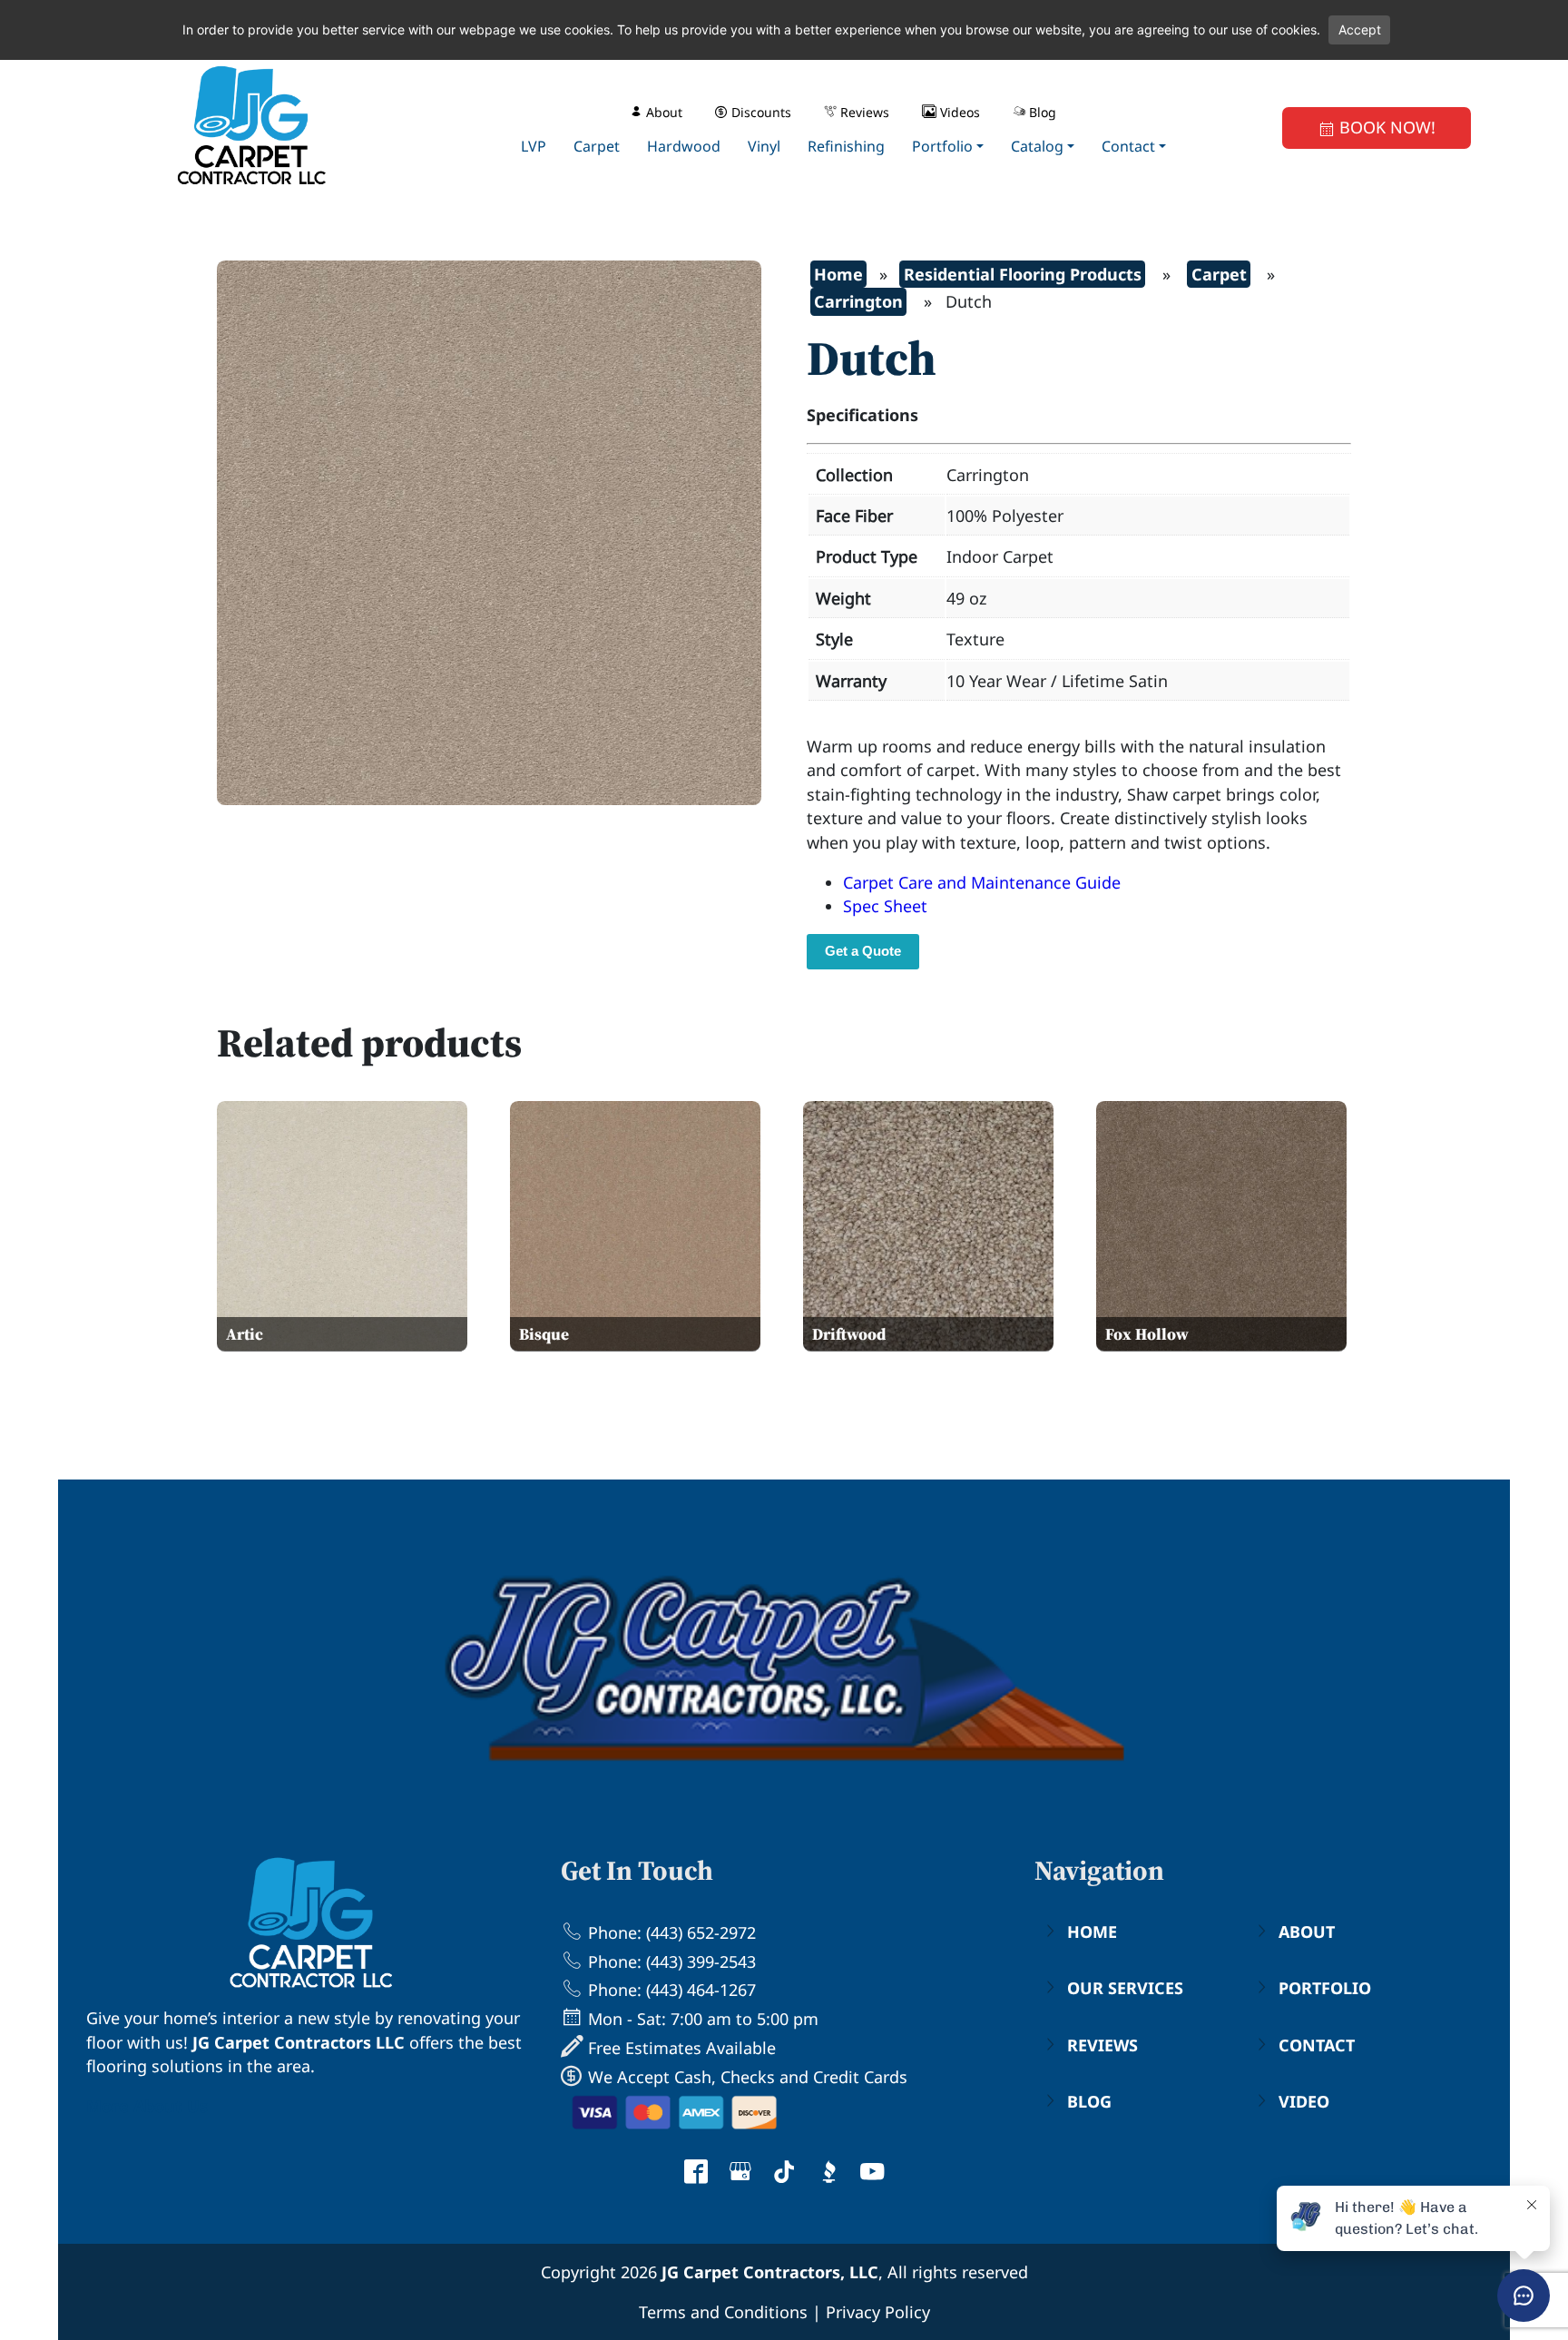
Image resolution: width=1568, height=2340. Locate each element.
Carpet (1219, 274)
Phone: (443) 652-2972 (670, 1932)
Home (838, 274)
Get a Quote (863, 951)
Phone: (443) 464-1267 (670, 1990)
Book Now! (1385, 127)
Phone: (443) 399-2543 (670, 1961)
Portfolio (1325, 1988)
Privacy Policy (878, 2312)
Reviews (1102, 2045)
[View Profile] (696, 2174)
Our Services (1125, 1988)
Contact (1317, 2045)
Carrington (858, 301)
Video (1304, 2101)
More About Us (147, 2106)
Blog (1089, 2101)
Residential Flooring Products (1023, 274)
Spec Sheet (885, 906)
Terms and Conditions (723, 2312)
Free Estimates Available (680, 2048)
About (1307, 1932)
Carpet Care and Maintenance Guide (982, 882)
